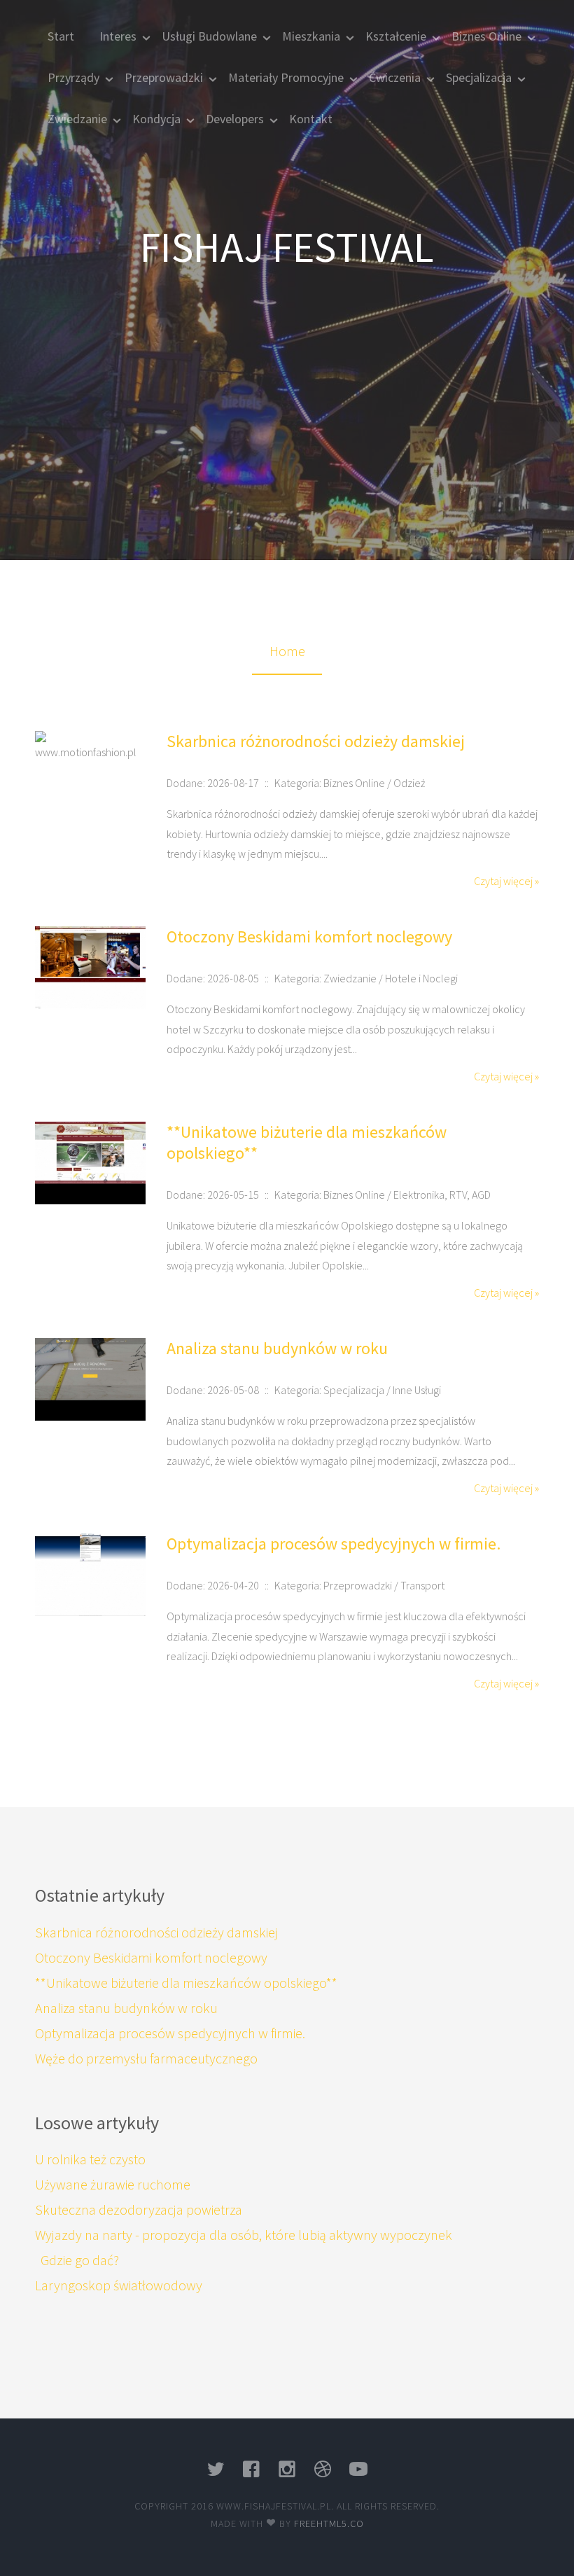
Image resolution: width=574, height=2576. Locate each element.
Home (287, 651)
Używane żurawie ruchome (113, 2184)
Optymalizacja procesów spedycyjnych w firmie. (334, 1544)
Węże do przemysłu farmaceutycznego (146, 2058)
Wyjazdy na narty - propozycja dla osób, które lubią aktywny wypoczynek (244, 2235)
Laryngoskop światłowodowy (119, 2285)
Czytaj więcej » (506, 881)
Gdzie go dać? (77, 2260)
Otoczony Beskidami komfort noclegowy (309, 937)
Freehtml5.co (329, 2523)
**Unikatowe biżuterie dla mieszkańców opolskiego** (307, 1142)
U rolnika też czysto (90, 2159)
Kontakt (311, 119)
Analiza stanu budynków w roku (277, 1348)
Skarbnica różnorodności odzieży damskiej (316, 741)
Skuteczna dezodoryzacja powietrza (139, 2209)
